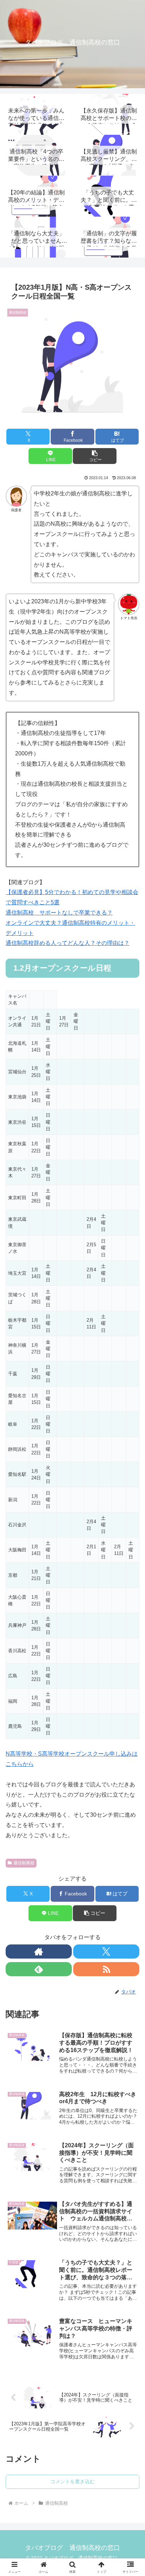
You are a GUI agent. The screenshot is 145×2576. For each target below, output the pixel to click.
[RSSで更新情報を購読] (106, 1969)
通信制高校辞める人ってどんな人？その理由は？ (68, 943)
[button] (95, 456)
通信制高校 (24, 1863)
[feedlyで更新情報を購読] (39, 1969)
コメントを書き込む (72, 2481)
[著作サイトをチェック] (39, 1951)
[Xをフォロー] (106, 1951)
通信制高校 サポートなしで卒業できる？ (59, 913)
